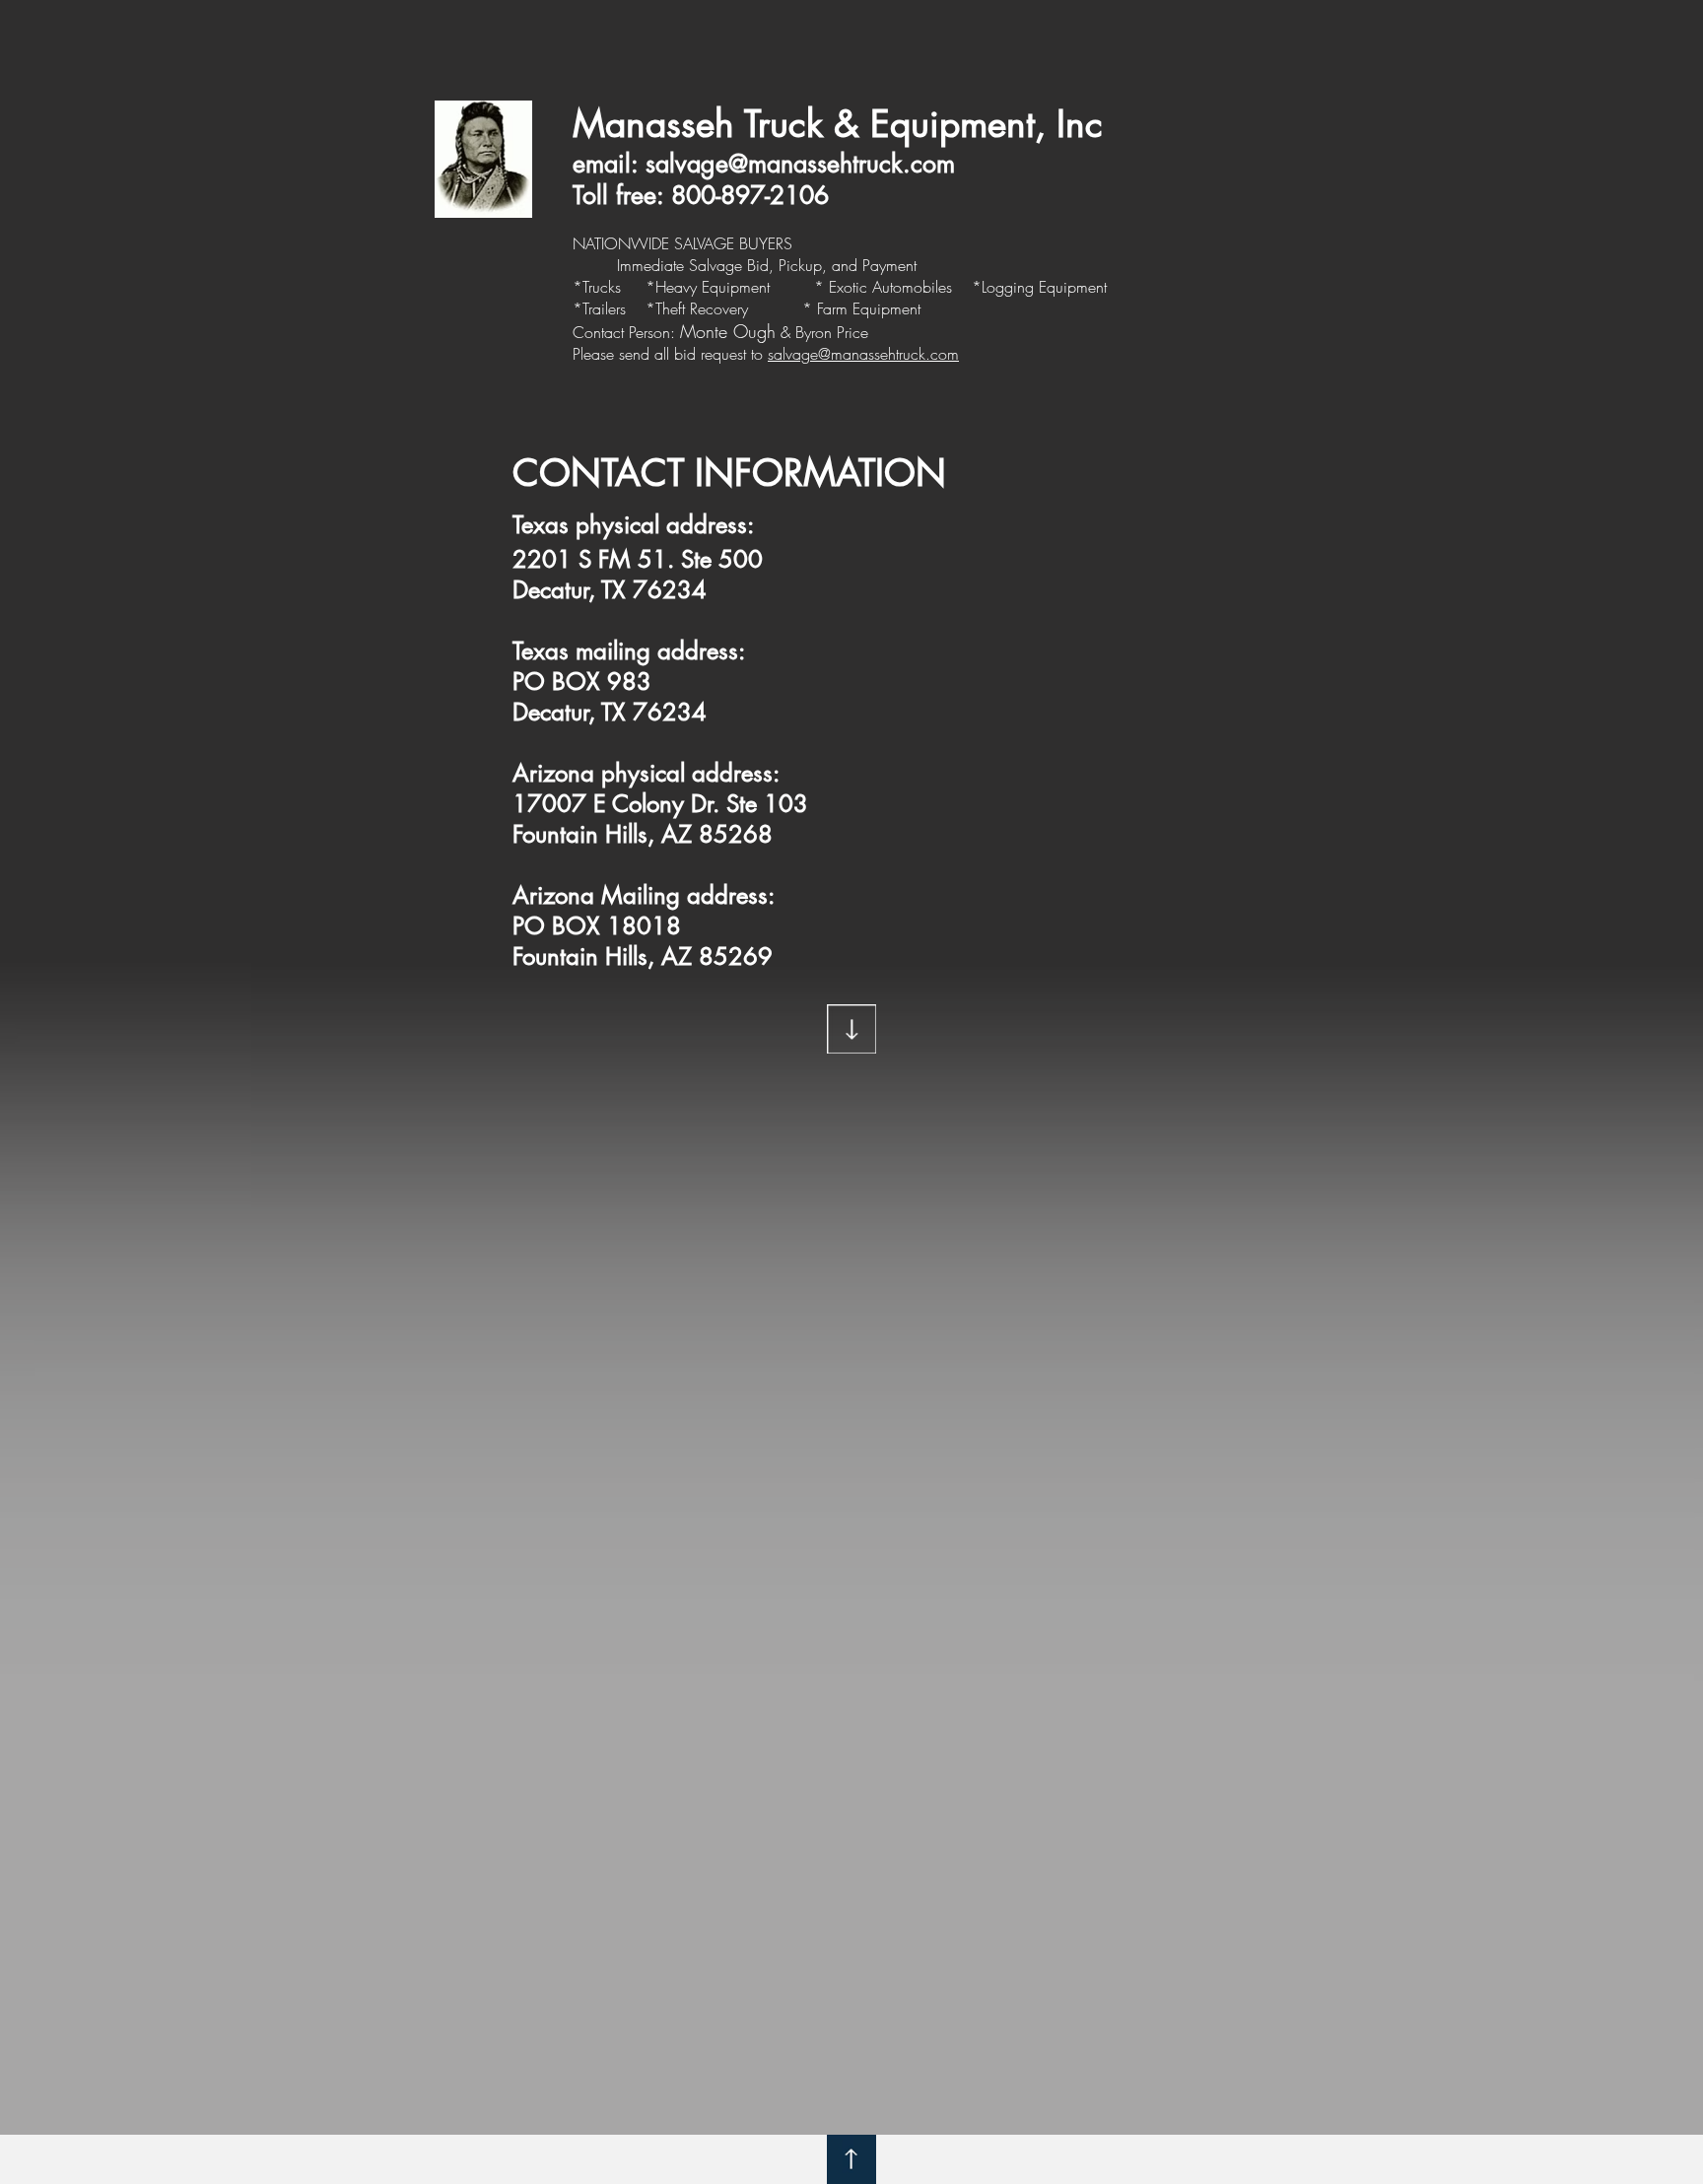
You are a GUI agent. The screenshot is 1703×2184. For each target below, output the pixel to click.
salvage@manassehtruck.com (800, 164)
